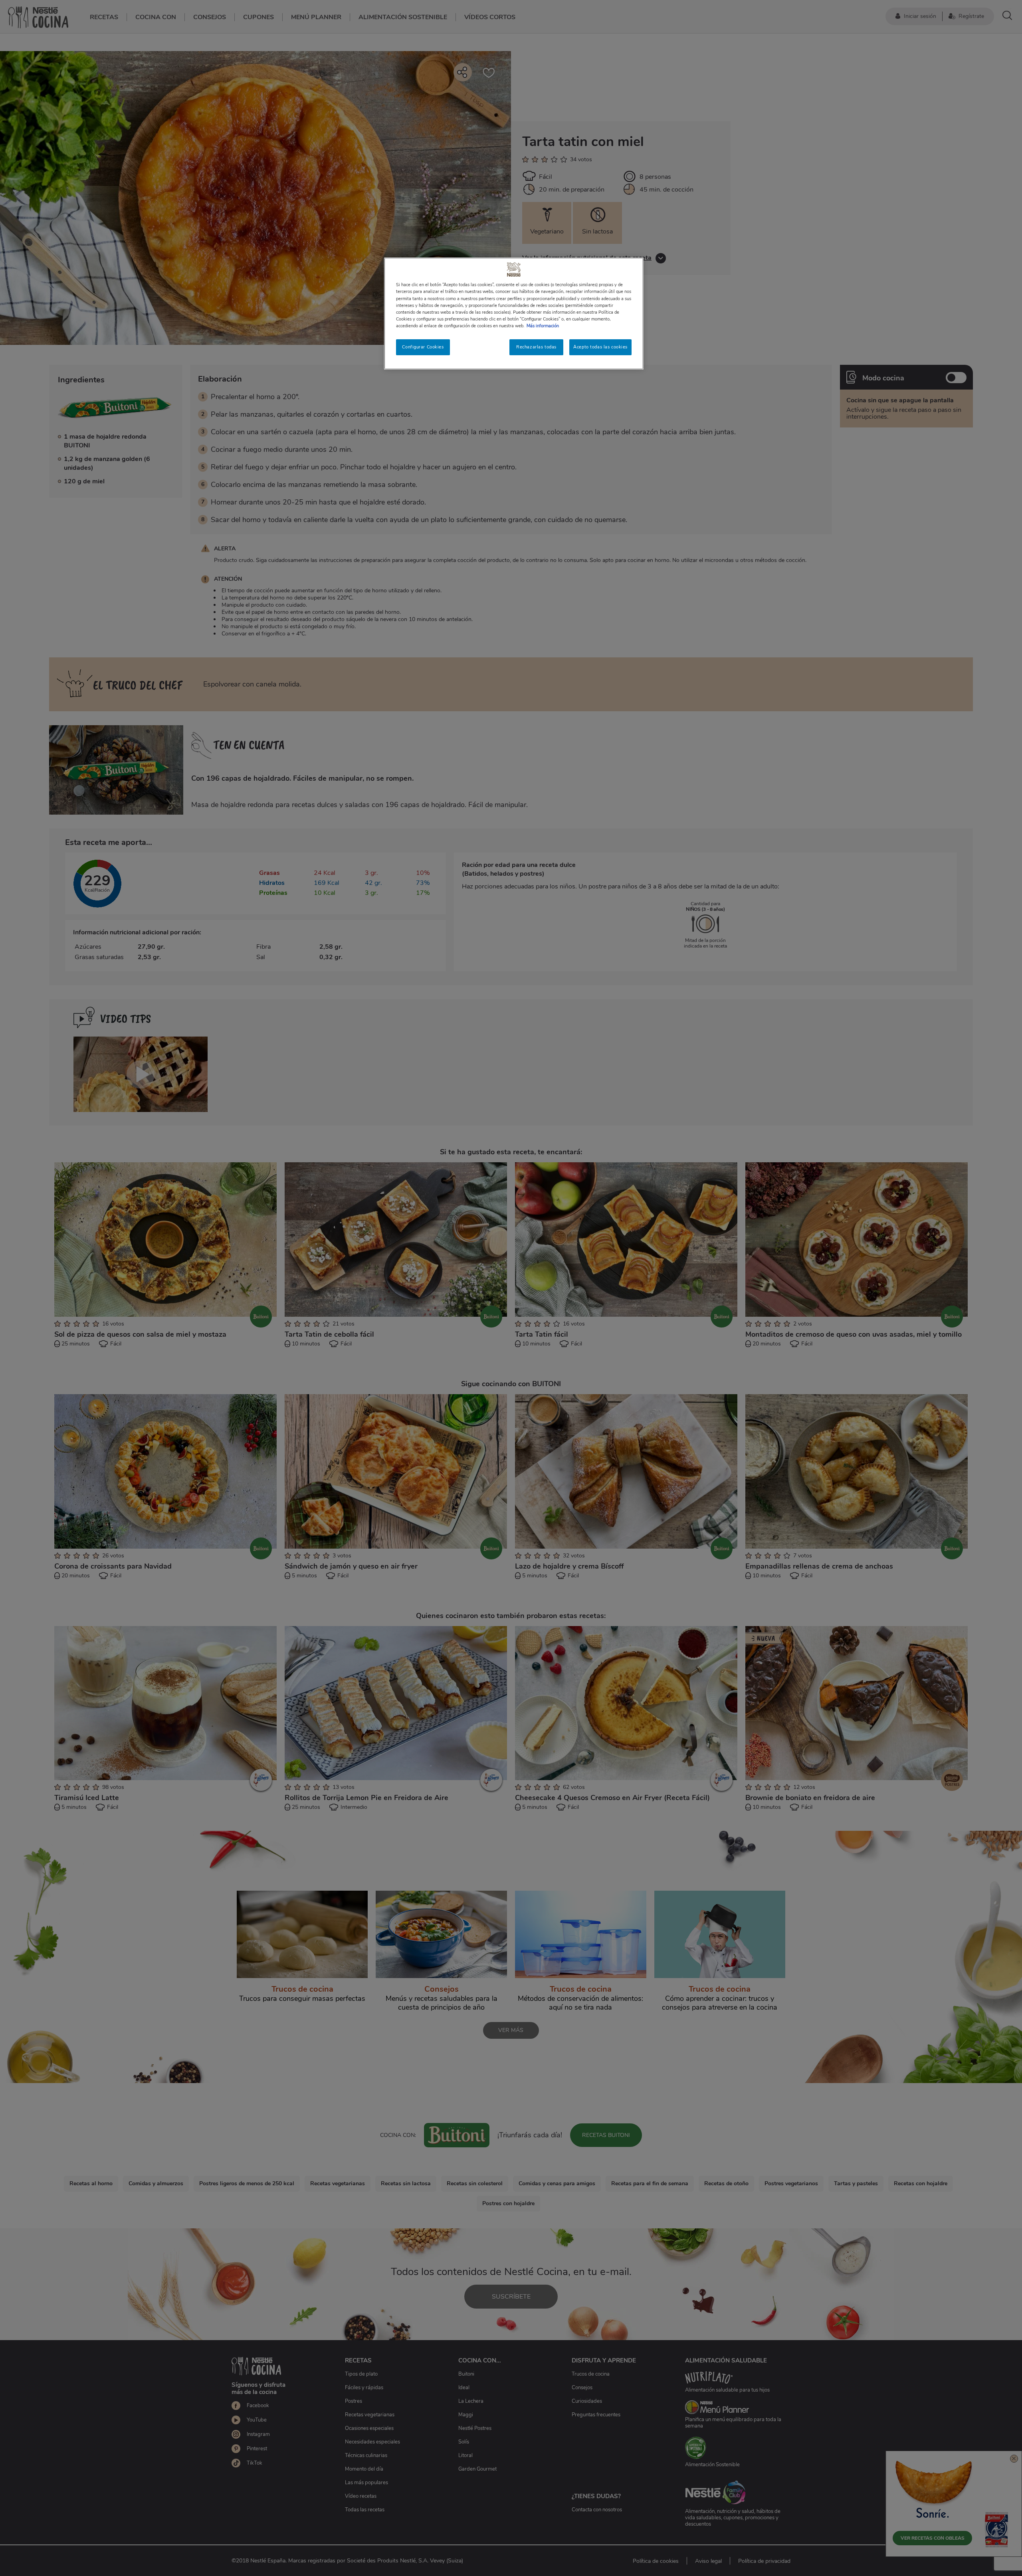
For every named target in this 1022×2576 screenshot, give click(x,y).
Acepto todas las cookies (600, 347)
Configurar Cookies (423, 347)
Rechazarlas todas (536, 347)
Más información (543, 326)
